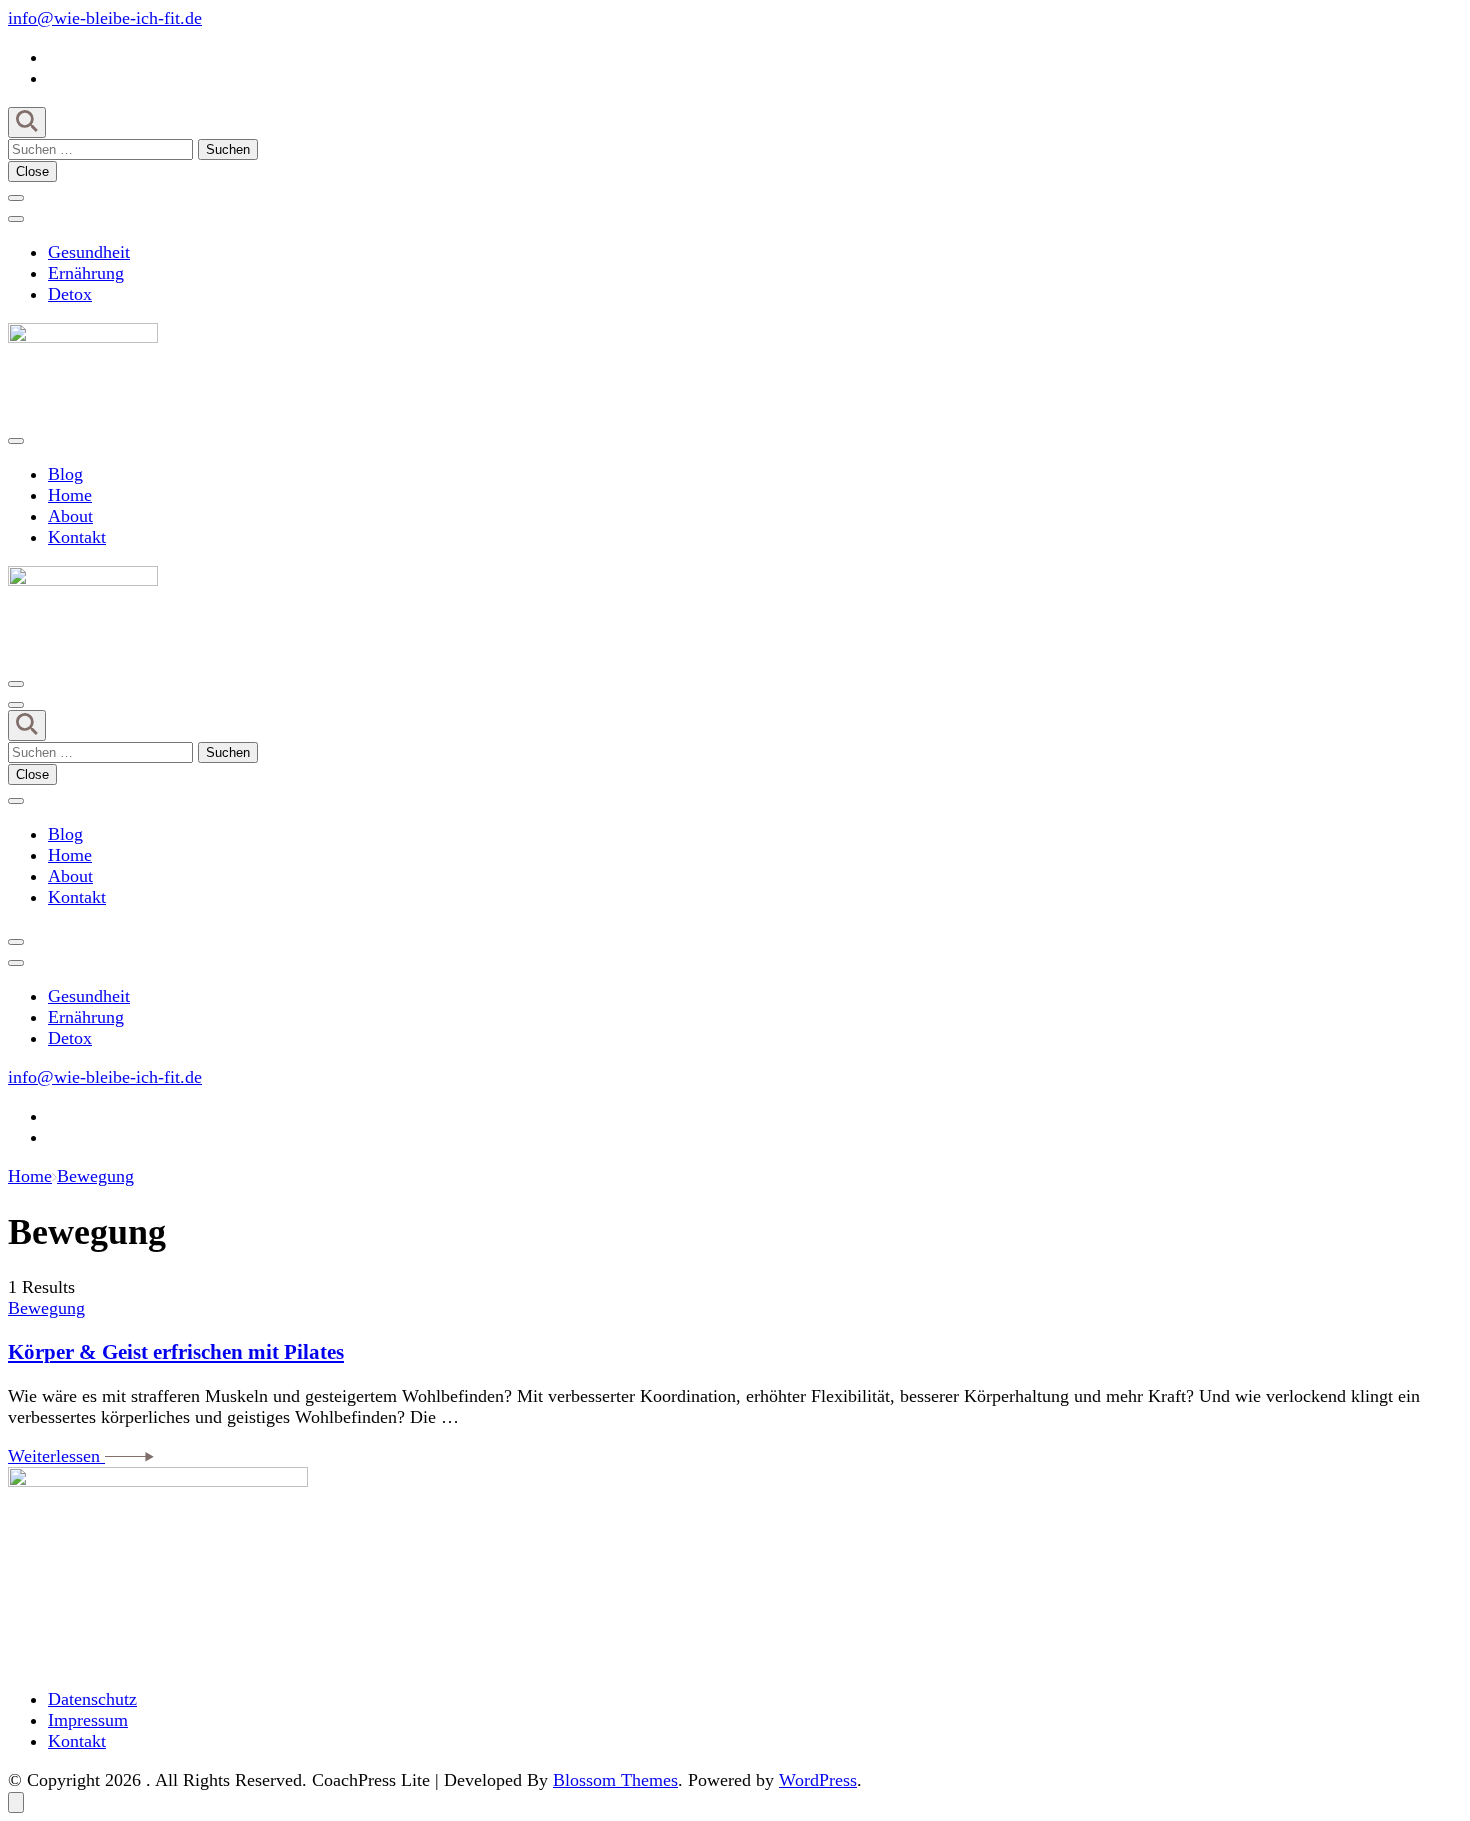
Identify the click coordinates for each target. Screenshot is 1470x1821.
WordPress (818, 1780)
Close (32, 171)
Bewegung (46, 1308)
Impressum (88, 1720)
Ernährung (86, 273)
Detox (70, 294)
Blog (65, 474)
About (70, 516)
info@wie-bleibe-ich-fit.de (105, 18)
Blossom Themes (615, 1780)
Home (70, 495)
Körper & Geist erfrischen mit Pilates (176, 1352)
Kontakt (77, 537)
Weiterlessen (56, 1456)
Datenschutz (92, 1699)
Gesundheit (89, 252)
